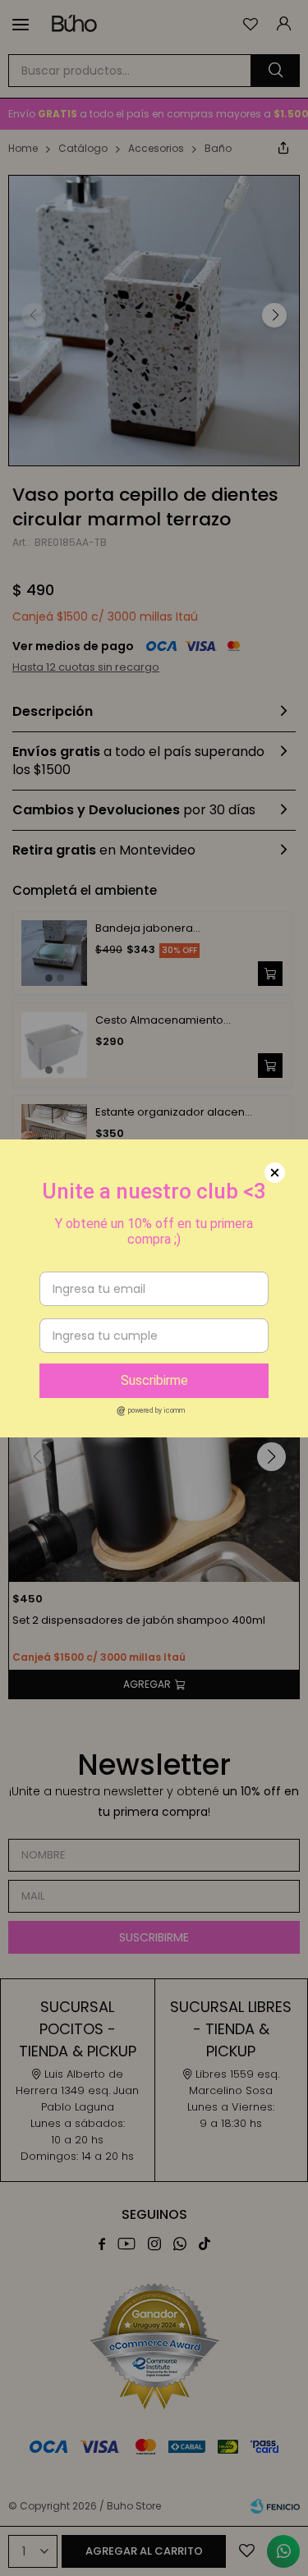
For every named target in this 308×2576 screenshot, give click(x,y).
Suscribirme (154, 1380)
